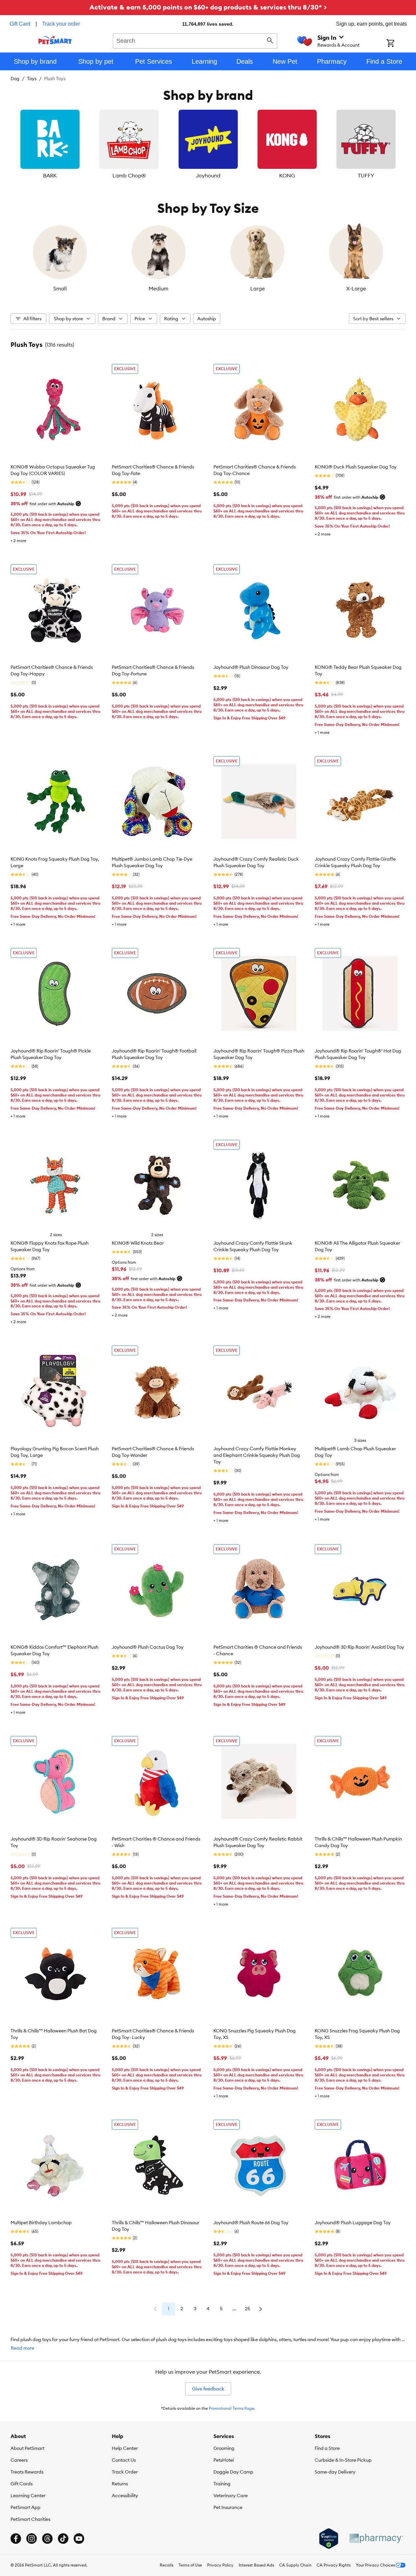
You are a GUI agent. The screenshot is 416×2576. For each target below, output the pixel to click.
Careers (19, 2460)
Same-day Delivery (335, 2472)
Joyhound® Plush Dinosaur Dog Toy (251, 667)
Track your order (61, 24)
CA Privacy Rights (334, 2565)
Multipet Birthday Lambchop (41, 2223)
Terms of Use (190, 2565)
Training (222, 2484)
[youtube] (79, 2539)
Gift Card (20, 24)
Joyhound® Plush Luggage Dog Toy (353, 2223)
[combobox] (195, 40)
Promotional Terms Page (232, 2408)
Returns (120, 2484)
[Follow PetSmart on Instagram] (32, 2539)
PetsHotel (224, 2460)
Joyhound (208, 175)
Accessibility (125, 2496)
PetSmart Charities (30, 2519)
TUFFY (366, 175)
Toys (32, 79)
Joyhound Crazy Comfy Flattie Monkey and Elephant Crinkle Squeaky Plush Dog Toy (257, 1455)
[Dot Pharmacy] (376, 2538)
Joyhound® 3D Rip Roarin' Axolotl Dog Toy (359, 1647)
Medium (159, 288)
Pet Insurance (228, 2507)
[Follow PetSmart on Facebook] (16, 2539)
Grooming (224, 2448)
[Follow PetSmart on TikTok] (63, 2539)
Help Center (125, 2448)
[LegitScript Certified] (329, 2539)
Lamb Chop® (129, 175)
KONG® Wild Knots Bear (138, 1243)
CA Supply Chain (295, 2565)
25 (248, 2309)
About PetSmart (27, 2448)
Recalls (167, 2565)
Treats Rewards (27, 2472)
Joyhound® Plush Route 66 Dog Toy (251, 2223)
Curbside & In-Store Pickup (343, 2460)
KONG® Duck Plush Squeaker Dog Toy (356, 467)
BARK (50, 175)
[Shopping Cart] (399, 44)
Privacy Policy (220, 2565)
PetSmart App (25, 2507)
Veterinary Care (231, 2496)
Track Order (125, 2472)
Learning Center (28, 2496)
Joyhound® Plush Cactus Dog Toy (148, 1647)
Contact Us (124, 2460)
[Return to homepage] (55, 40)
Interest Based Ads (256, 2565)
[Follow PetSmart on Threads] (47, 2539)
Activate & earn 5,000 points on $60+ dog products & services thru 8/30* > (208, 7)
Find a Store (327, 2448)
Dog (15, 79)
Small (60, 288)
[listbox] (208, 145)
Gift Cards (22, 2484)
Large (257, 288)
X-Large (356, 288)
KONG (287, 175)
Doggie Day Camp (233, 2472)
